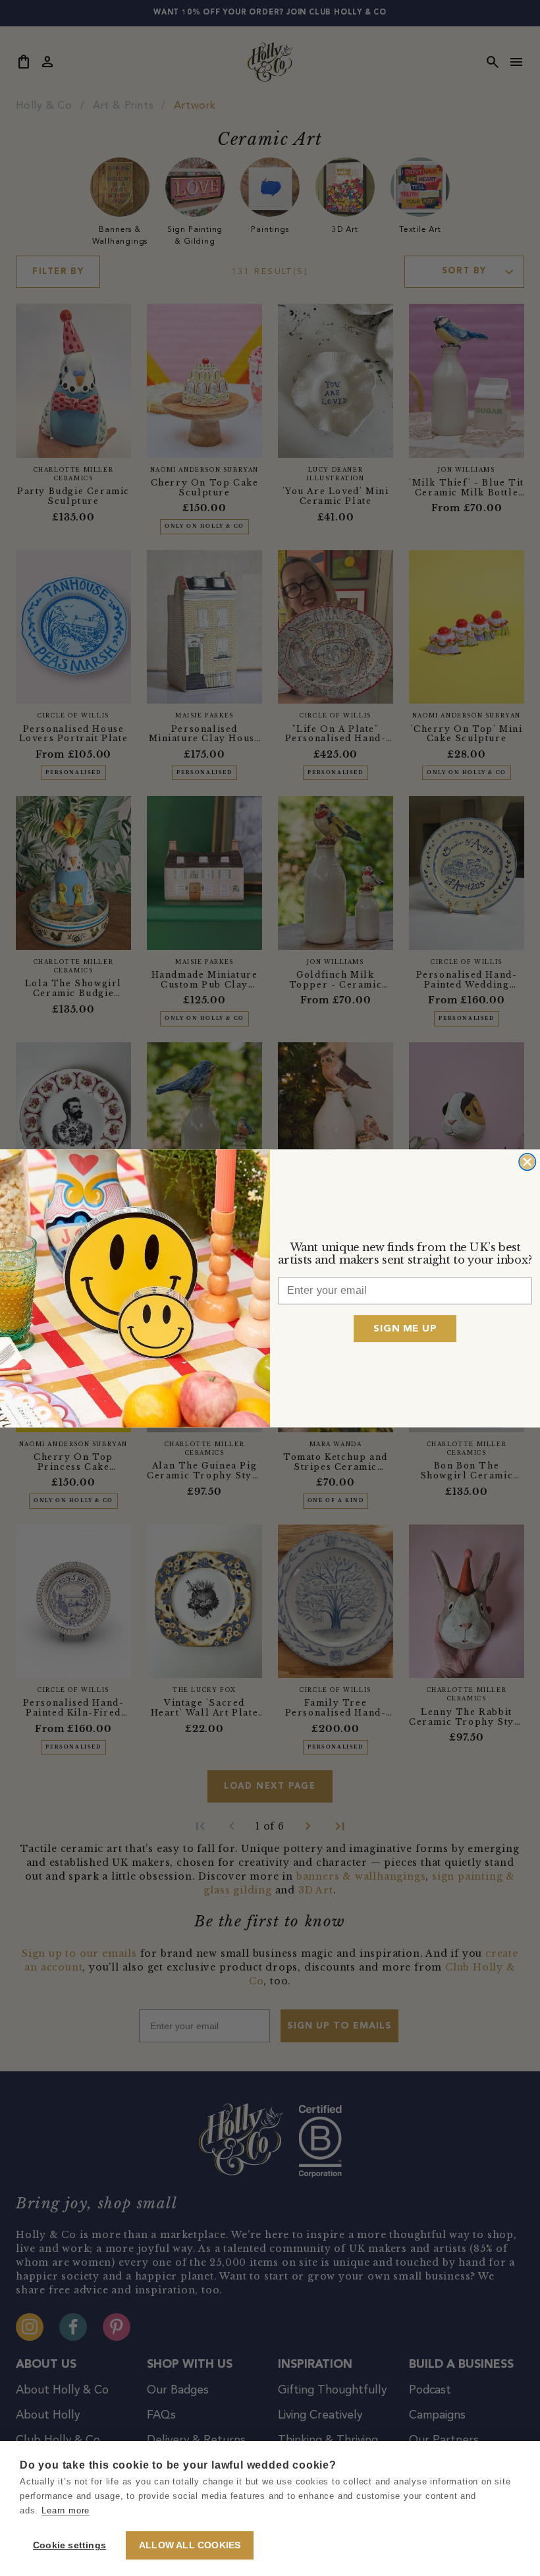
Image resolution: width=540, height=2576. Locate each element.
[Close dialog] (527, 1161)
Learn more (66, 2510)
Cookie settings (69, 2545)
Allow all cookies (190, 2545)
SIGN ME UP (405, 1328)
